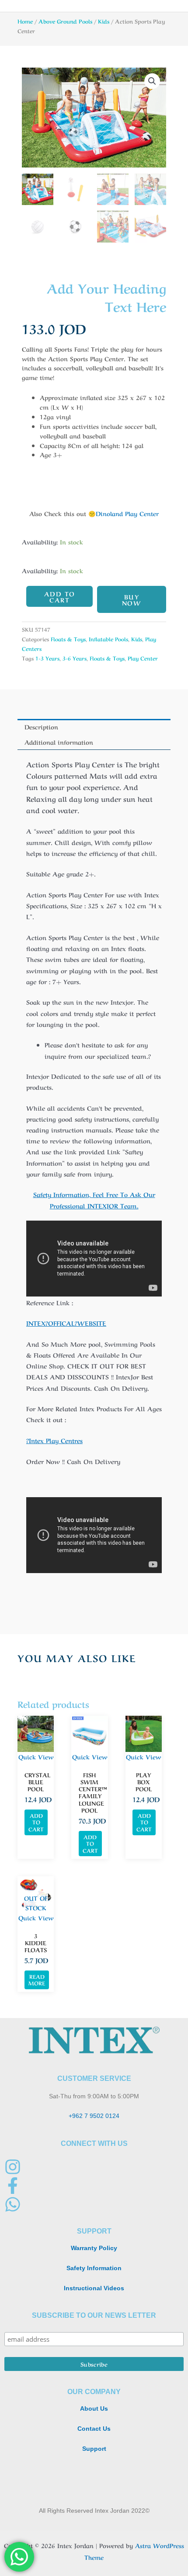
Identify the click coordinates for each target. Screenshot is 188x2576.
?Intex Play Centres (54, 1440)
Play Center (143, 658)
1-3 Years (47, 658)
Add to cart (60, 596)
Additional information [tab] (59, 742)
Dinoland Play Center (127, 513)
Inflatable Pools (108, 639)
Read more (37, 1980)
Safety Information (94, 2268)
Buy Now (132, 599)
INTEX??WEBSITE (66, 1323)
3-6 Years (75, 658)
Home (25, 21)
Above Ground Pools (65, 21)
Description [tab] (41, 726)
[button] (152, 81)
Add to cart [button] (36, 1822)
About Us (94, 2409)
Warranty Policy (94, 2248)
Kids (104, 21)
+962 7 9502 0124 (94, 2116)
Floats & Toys (68, 639)
